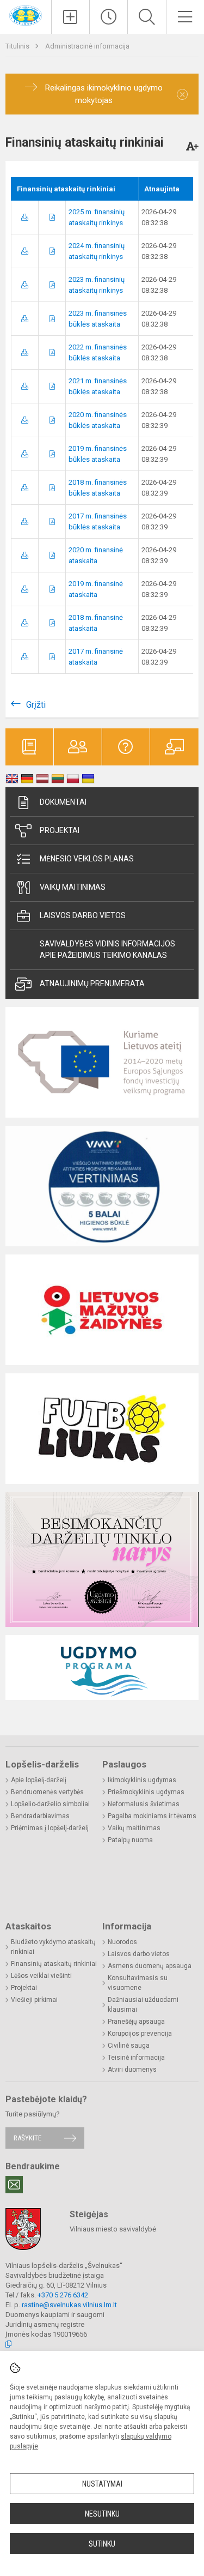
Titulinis (18, 46)
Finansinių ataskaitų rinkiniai (54, 1964)
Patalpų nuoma (130, 1840)
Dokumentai (63, 802)
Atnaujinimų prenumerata (92, 984)
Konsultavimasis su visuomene (138, 1983)
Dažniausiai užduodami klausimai (143, 2005)
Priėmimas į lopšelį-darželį (50, 1828)
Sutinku (102, 2544)
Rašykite (27, 2138)
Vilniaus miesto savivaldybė (113, 2229)
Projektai (60, 830)
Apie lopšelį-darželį (39, 1780)
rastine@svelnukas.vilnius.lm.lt (69, 2305)
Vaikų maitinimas (73, 887)
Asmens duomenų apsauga (150, 1966)
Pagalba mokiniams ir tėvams (152, 1816)
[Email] (14, 2185)
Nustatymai (102, 2484)
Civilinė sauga (129, 2046)
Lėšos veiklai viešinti (41, 1976)
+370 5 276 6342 (63, 2295)
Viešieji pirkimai (34, 2000)
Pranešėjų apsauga (136, 2022)
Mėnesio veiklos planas (87, 859)
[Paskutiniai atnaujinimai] (109, 17)
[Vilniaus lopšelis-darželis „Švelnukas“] (26, 15)
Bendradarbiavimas (40, 1816)
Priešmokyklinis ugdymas (146, 1792)
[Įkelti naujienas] (70, 17)
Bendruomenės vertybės (47, 1792)
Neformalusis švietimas (144, 1804)
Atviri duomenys (132, 2070)
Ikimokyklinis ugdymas (142, 1780)
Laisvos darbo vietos (83, 915)
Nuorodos (122, 1942)
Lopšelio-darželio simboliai (50, 1804)
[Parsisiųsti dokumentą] (25, 217)
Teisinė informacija (136, 2058)
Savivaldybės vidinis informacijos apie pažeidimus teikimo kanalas (107, 949)
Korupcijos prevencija (140, 2034)
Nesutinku (102, 2514)
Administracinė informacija (87, 46)
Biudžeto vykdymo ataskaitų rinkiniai (53, 1947)
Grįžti (36, 705)
